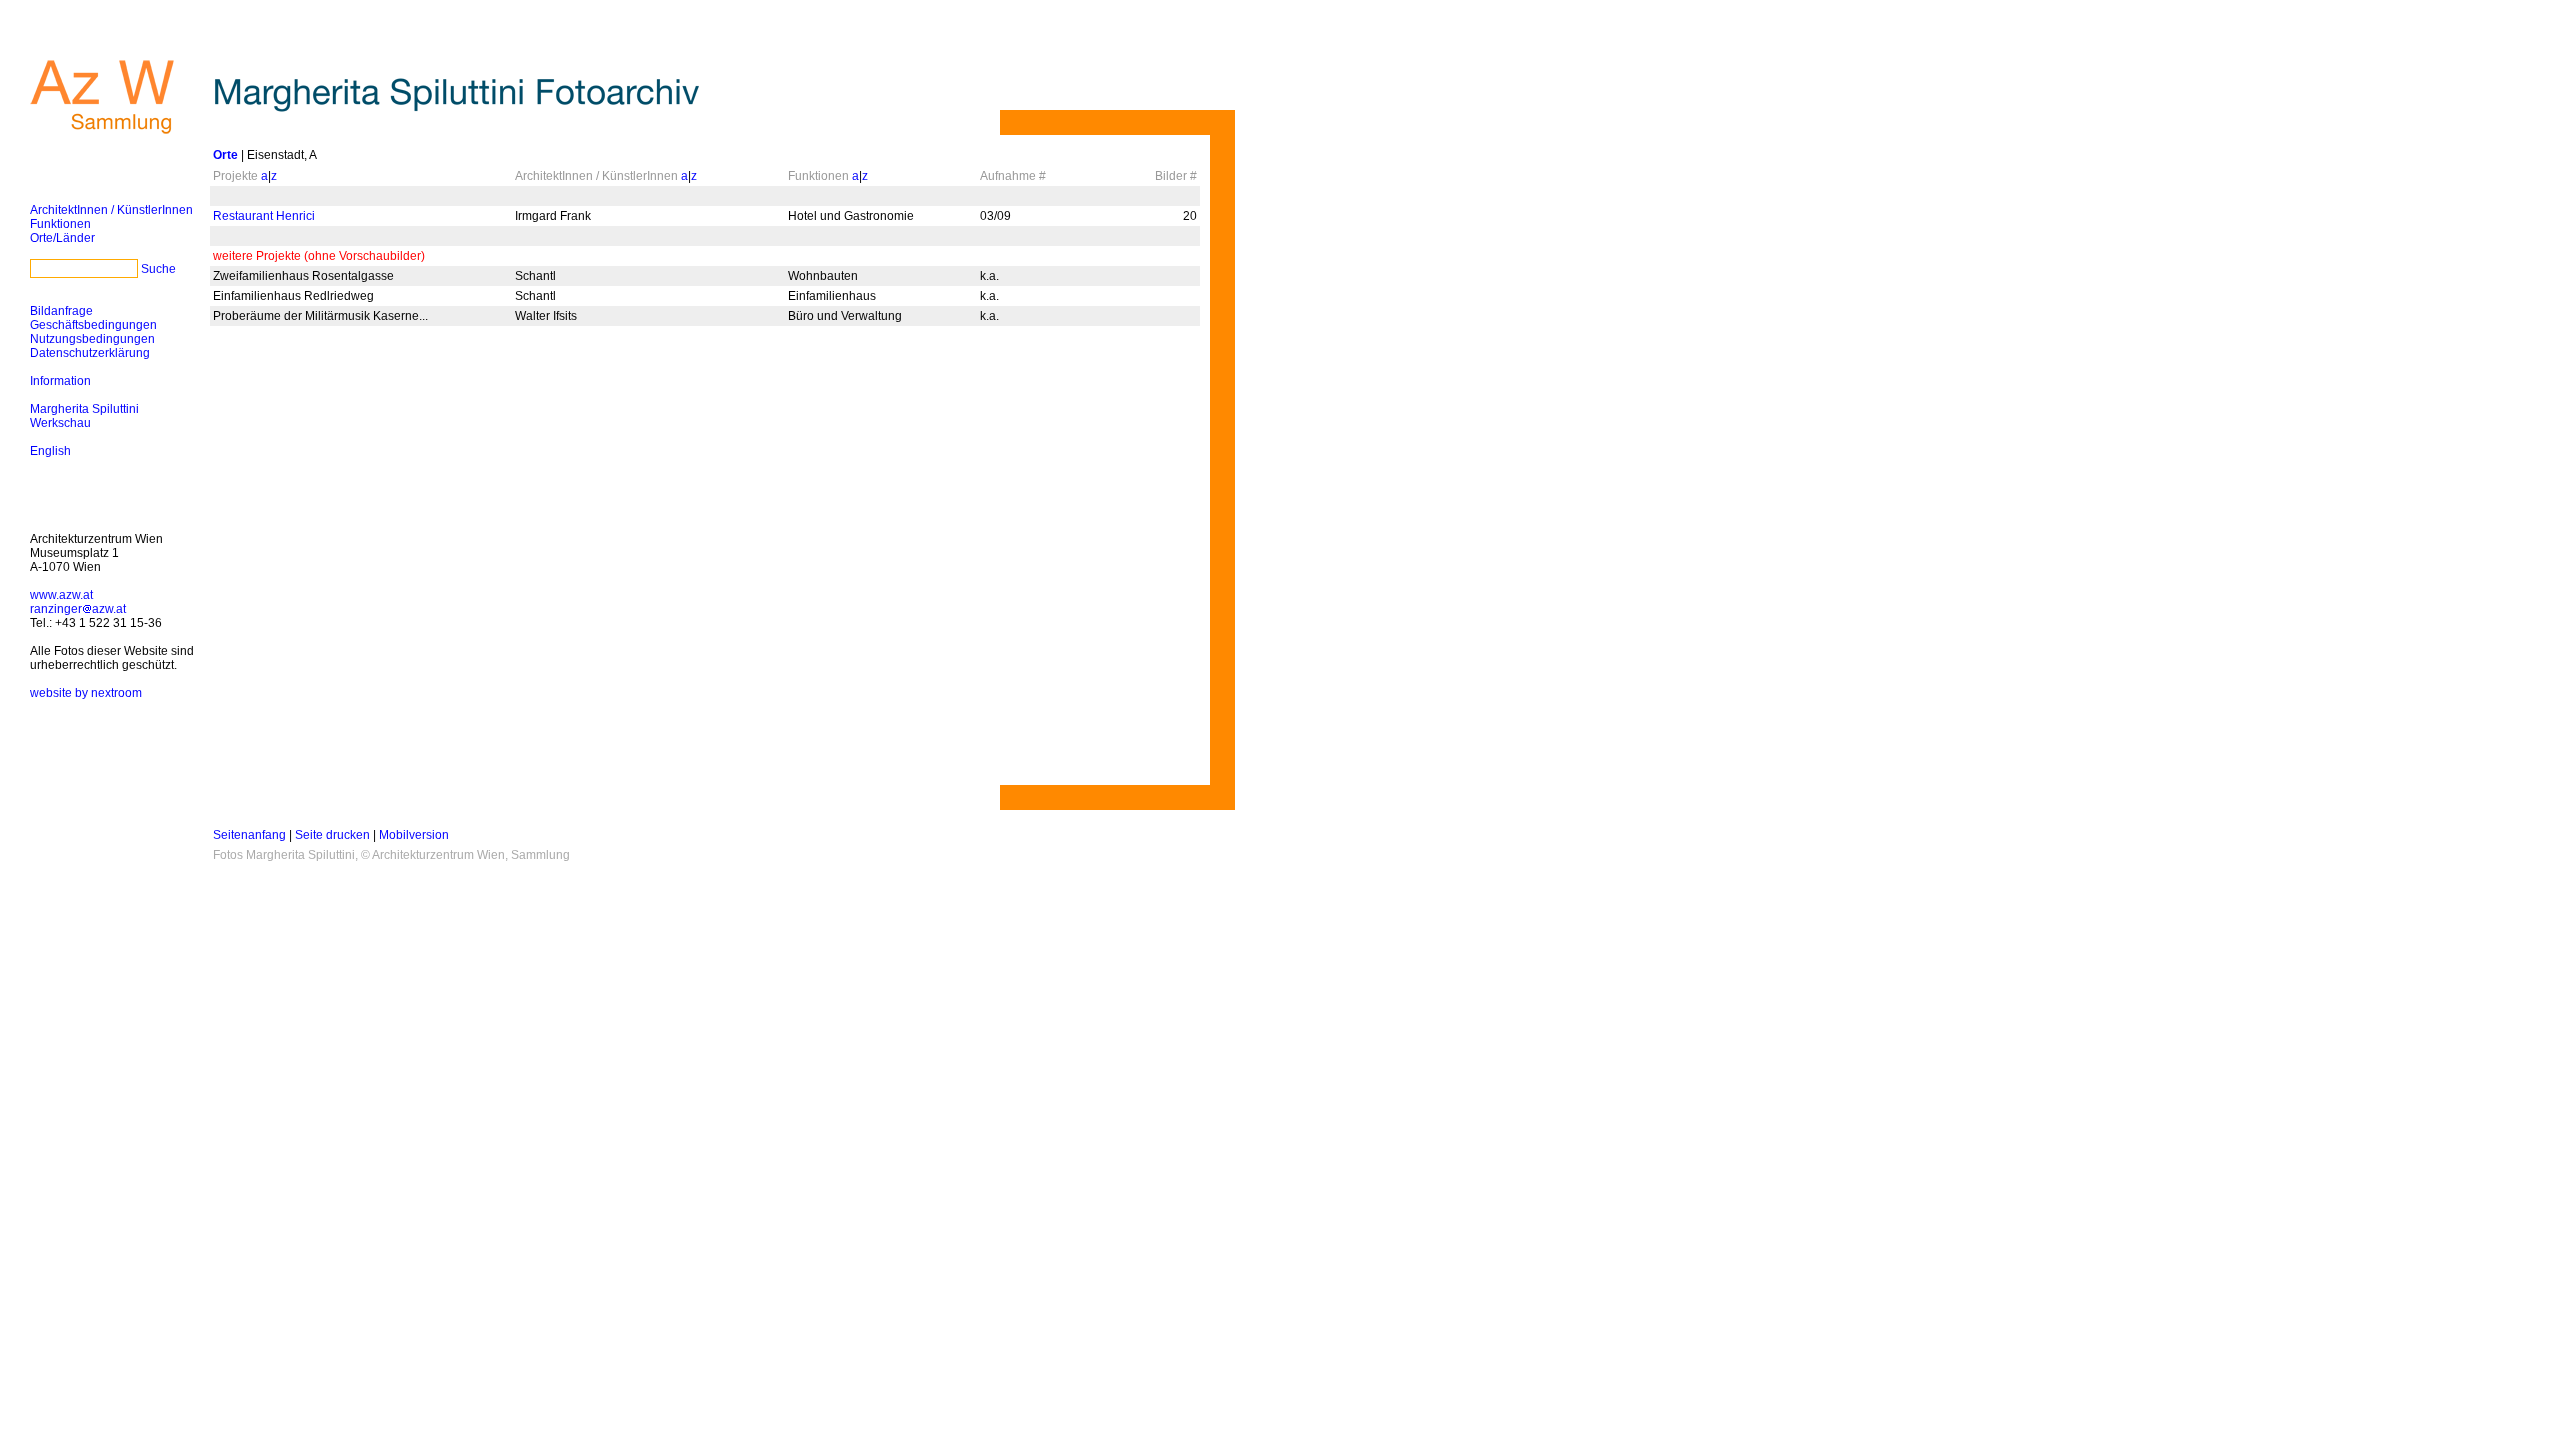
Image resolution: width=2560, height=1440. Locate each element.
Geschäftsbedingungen (93, 325)
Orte (225, 155)
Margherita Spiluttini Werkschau (84, 416)
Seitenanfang (249, 835)
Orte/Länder (62, 238)
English (50, 451)
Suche (158, 269)
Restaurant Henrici (264, 216)
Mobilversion (414, 835)
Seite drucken (332, 835)
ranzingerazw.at (78, 609)
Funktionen (60, 224)
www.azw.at (61, 595)
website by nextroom (86, 693)
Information (60, 381)
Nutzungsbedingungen (92, 339)
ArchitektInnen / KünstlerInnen (111, 210)
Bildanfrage (61, 311)
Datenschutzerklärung (90, 353)
